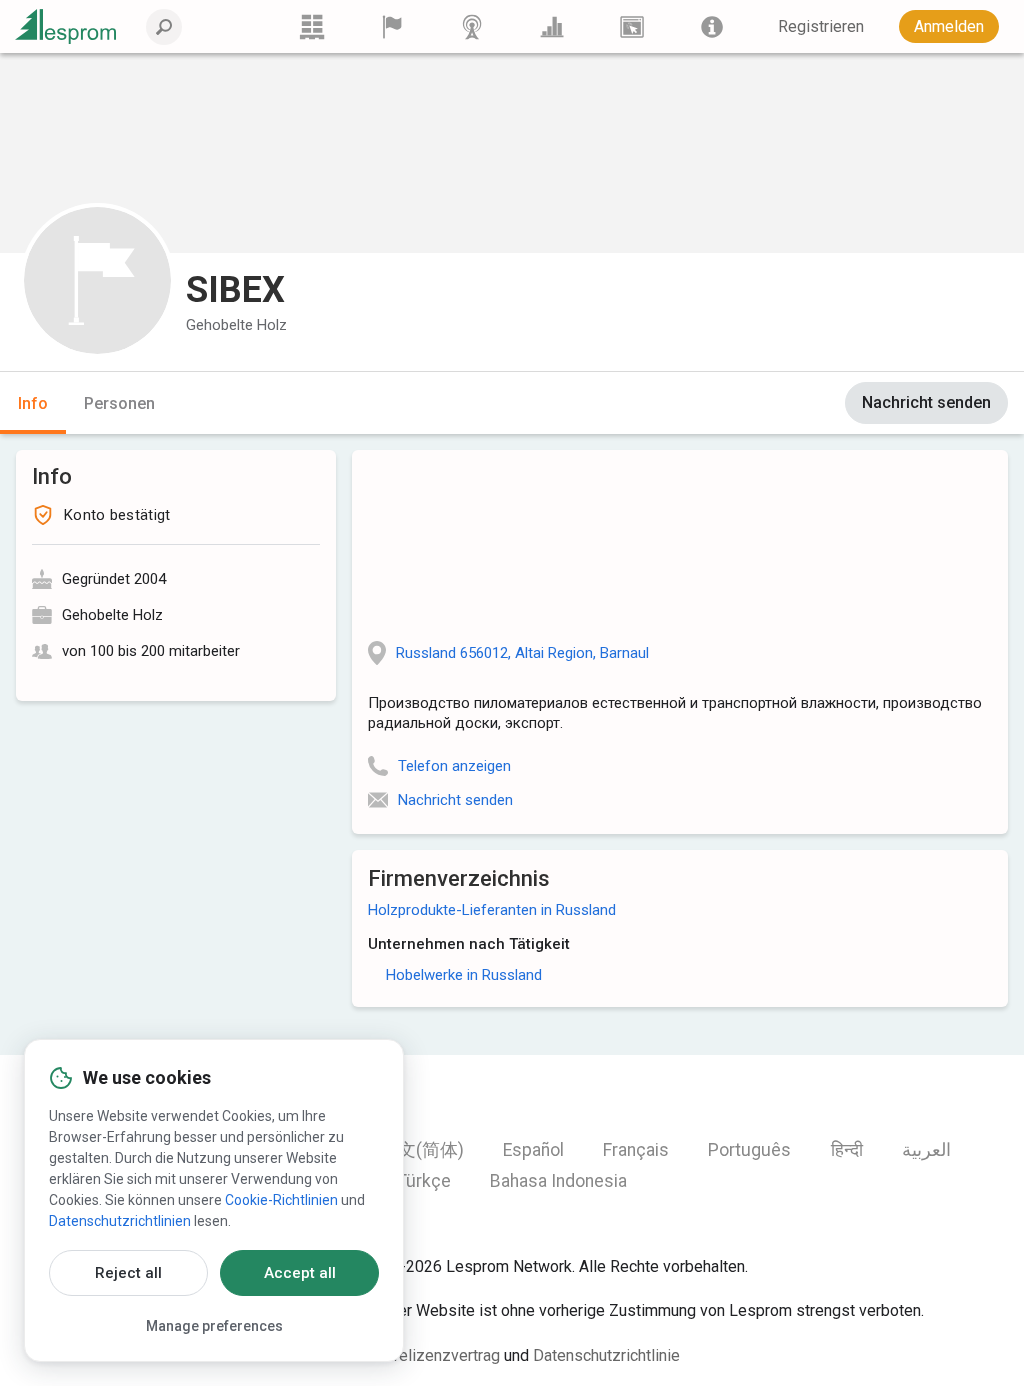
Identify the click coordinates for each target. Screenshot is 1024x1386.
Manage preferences (214, 1326)
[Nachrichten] (472, 26)
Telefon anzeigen (454, 766)
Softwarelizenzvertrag (422, 1355)
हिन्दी (847, 1150)
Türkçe (424, 1181)
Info (33, 403)
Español (533, 1150)
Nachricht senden (926, 402)
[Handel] (312, 26)
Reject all (128, 1273)
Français (636, 1150)
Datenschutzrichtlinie (606, 1355)
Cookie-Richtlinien (281, 1200)
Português (749, 1150)
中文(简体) (422, 1150)
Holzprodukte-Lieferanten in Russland (492, 910)
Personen (119, 403)
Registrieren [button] (821, 26)
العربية (926, 1150)
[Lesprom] (712, 26)
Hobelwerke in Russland (464, 975)
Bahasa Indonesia (558, 1181)
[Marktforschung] (552, 26)
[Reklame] (632, 26)
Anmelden (949, 26)
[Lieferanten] (392, 26)
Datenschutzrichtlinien (120, 1221)
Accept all (300, 1273)
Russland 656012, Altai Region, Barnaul (522, 653)
